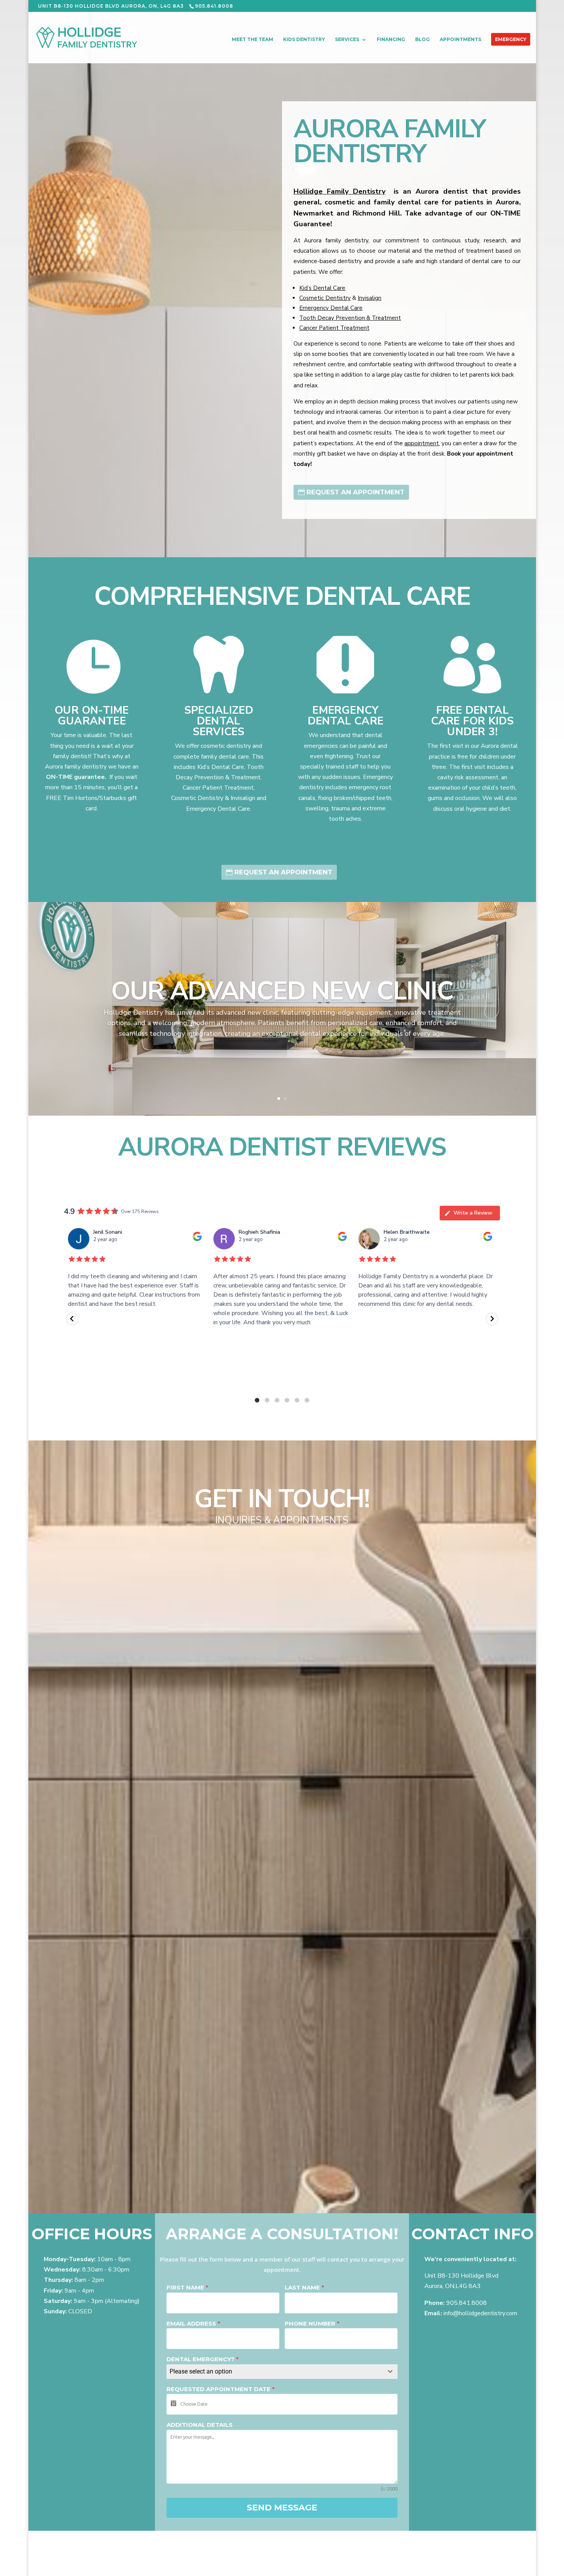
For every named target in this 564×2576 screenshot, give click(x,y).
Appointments (460, 40)
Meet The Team (252, 40)
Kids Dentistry (304, 40)
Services (347, 40)
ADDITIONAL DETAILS (200, 2425)
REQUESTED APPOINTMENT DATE (221, 2389)
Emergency (511, 40)
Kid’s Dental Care (322, 288)
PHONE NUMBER (312, 2323)
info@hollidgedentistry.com (480, 2313)
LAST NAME (304, 2287)
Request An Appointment (355, 492)
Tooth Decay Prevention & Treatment (350, 318)
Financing (391, 40)
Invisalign (369, 298)
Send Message (282, 2508)
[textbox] (275, 2372)
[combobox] (282, 2372)
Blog (422, 40)
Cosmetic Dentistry (325, 298)
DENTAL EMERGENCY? (203, 2359)
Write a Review (473, 1213)
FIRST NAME (187, 2287)
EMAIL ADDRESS (193, 2323)
